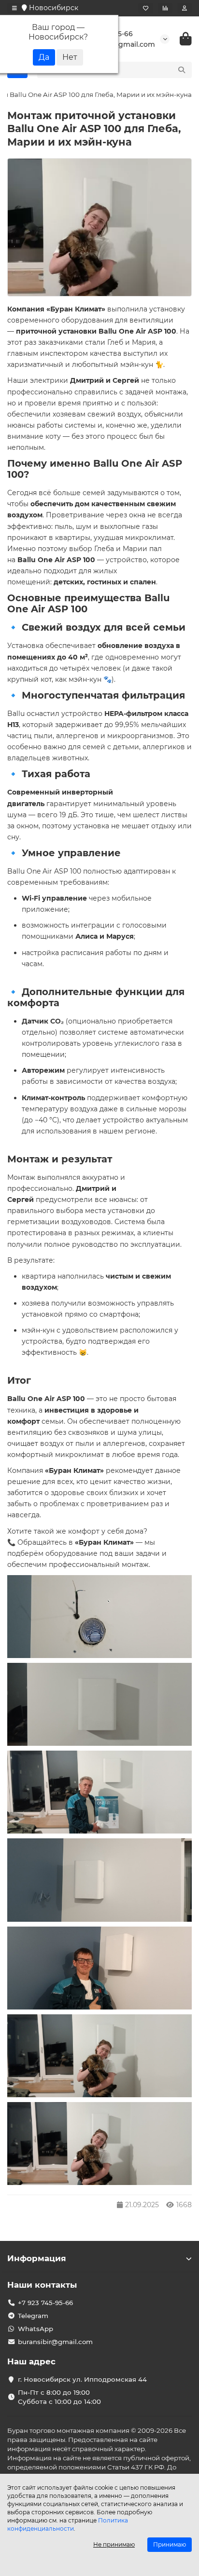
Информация (37, 2258)
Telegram (33, 2316)
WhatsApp (36, 2329)
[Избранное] (146, 8)
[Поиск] (182, 70)
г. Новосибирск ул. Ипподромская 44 (82, 2379)
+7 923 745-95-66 (45, 2303)
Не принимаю (114, 2544)
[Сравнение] (165, 8)
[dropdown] (14, 8)
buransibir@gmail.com (55, 2342)
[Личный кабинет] (185, 8)
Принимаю (170, 2544)
